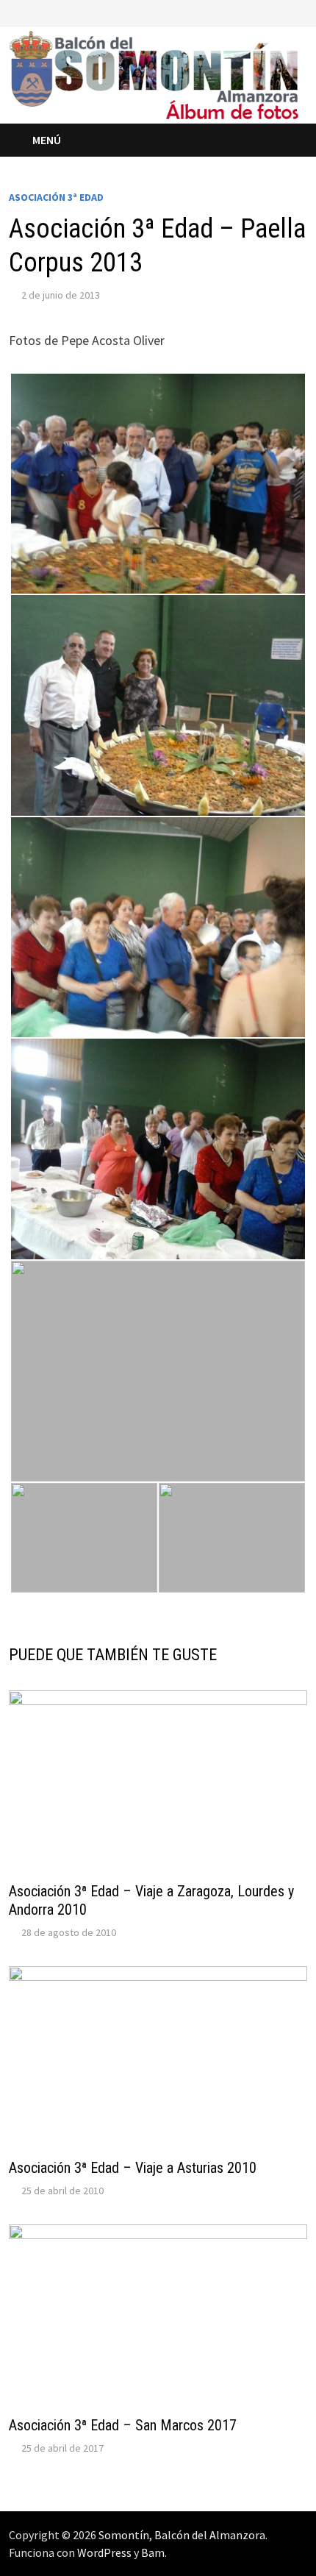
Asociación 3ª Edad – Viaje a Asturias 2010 (133, 2168)
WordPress (104, 2552)
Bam (153, 2552)
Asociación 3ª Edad (56, 197)
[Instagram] (299, 11)
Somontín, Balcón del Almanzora (182, 2535)
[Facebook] (264, 11)
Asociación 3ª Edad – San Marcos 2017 (123, 2425)
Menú (47, 140)
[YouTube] (283, 11)
